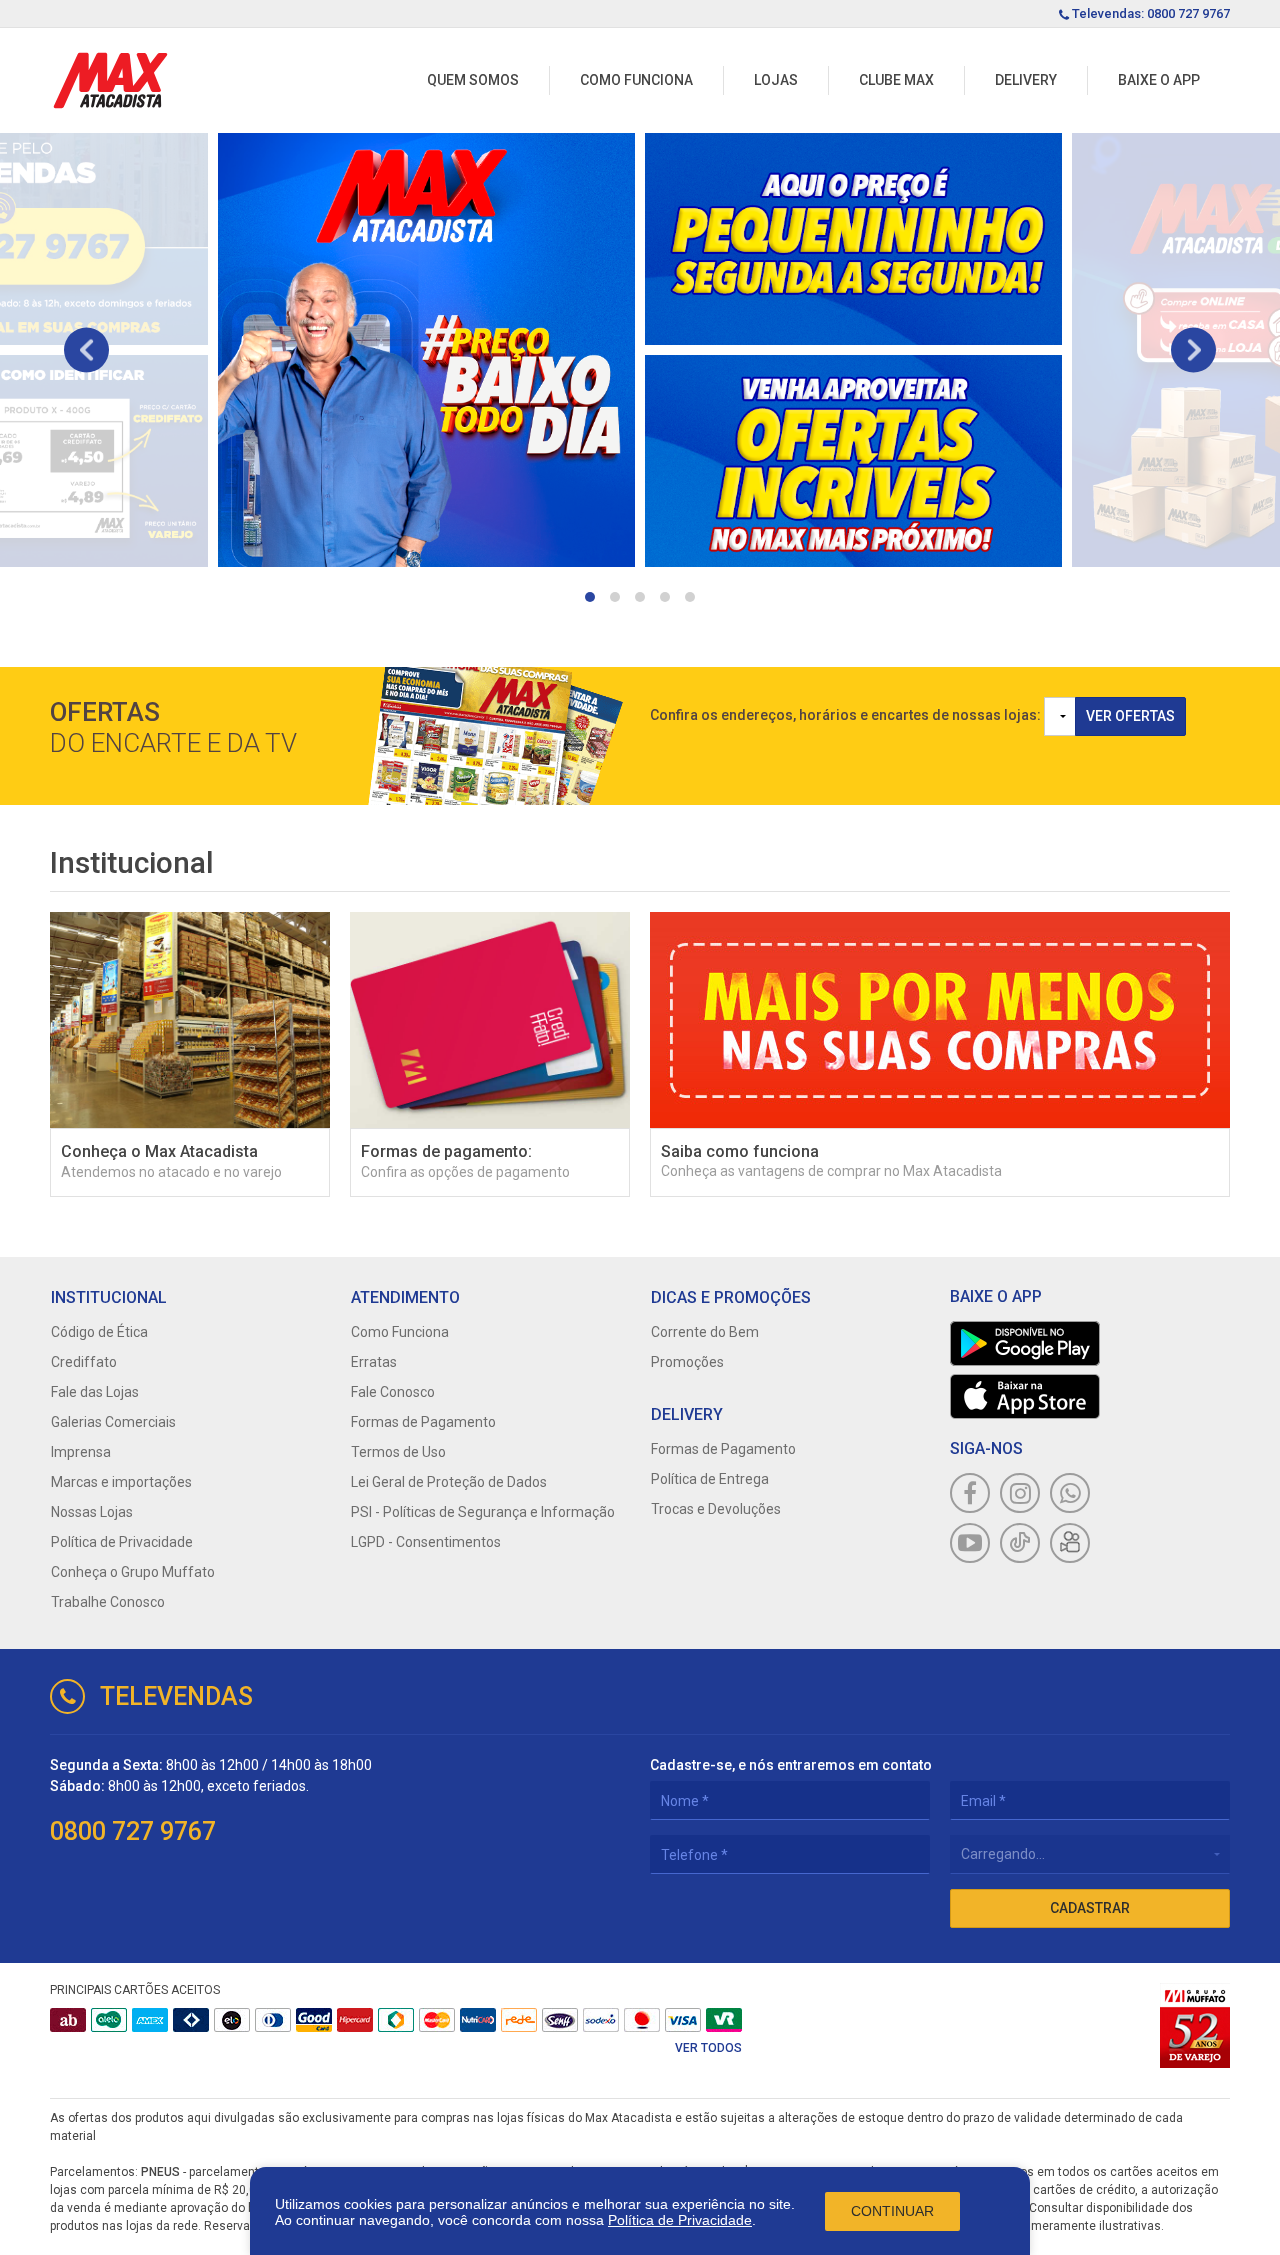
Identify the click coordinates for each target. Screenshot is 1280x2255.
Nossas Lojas (92, 1512)
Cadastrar (1090, 1908)
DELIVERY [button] (687, 1414)
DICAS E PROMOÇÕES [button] (731, 1297)
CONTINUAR (892, 2211)
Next (1193, 349)
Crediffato (84, 1362)
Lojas (776, 80)
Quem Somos (473, 80)
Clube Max (896, 80)
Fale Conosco (393, 1392)
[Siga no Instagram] (1020, 1493)
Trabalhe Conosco (108, 1602)
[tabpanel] (426, 350)
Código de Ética (99, 1332)
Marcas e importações (121, 1482)
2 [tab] (615, 597)
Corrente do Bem (705, 1332)
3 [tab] (640, 597)
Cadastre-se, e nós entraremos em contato (791, 1765)
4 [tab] (665, 597)
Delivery (1026, 80)
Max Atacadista (110, 80)
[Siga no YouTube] (970, 1543)
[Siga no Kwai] (1070, 1543)
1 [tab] (590, 597)
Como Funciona (636, 80)
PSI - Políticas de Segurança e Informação (483, 1512)
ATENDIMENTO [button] (405, 1297)
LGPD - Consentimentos (426, 1542)
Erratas (374, 1362)
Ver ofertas (1130, 716)
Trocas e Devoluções (716, 1509)
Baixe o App (1159, 80)
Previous (86, 349)
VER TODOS (708, 2048)
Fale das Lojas (95, 1392)
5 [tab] (690, 597)
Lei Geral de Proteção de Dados (449, 1482)
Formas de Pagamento (423, 1422)
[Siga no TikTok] (1020, 1543)
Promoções (687, 1362)
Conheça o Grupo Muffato (133, 1572)
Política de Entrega (710, 1479)
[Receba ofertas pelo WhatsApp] (1070, 1493)
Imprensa (81, 1452)
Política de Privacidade (680, 2220)
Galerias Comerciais (113, 1422)
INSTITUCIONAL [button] (109, 1297)
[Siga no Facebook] (970, 1493)
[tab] (190, 1297)
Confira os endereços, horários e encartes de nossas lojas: (845, 715)
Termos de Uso (398, 1452)
